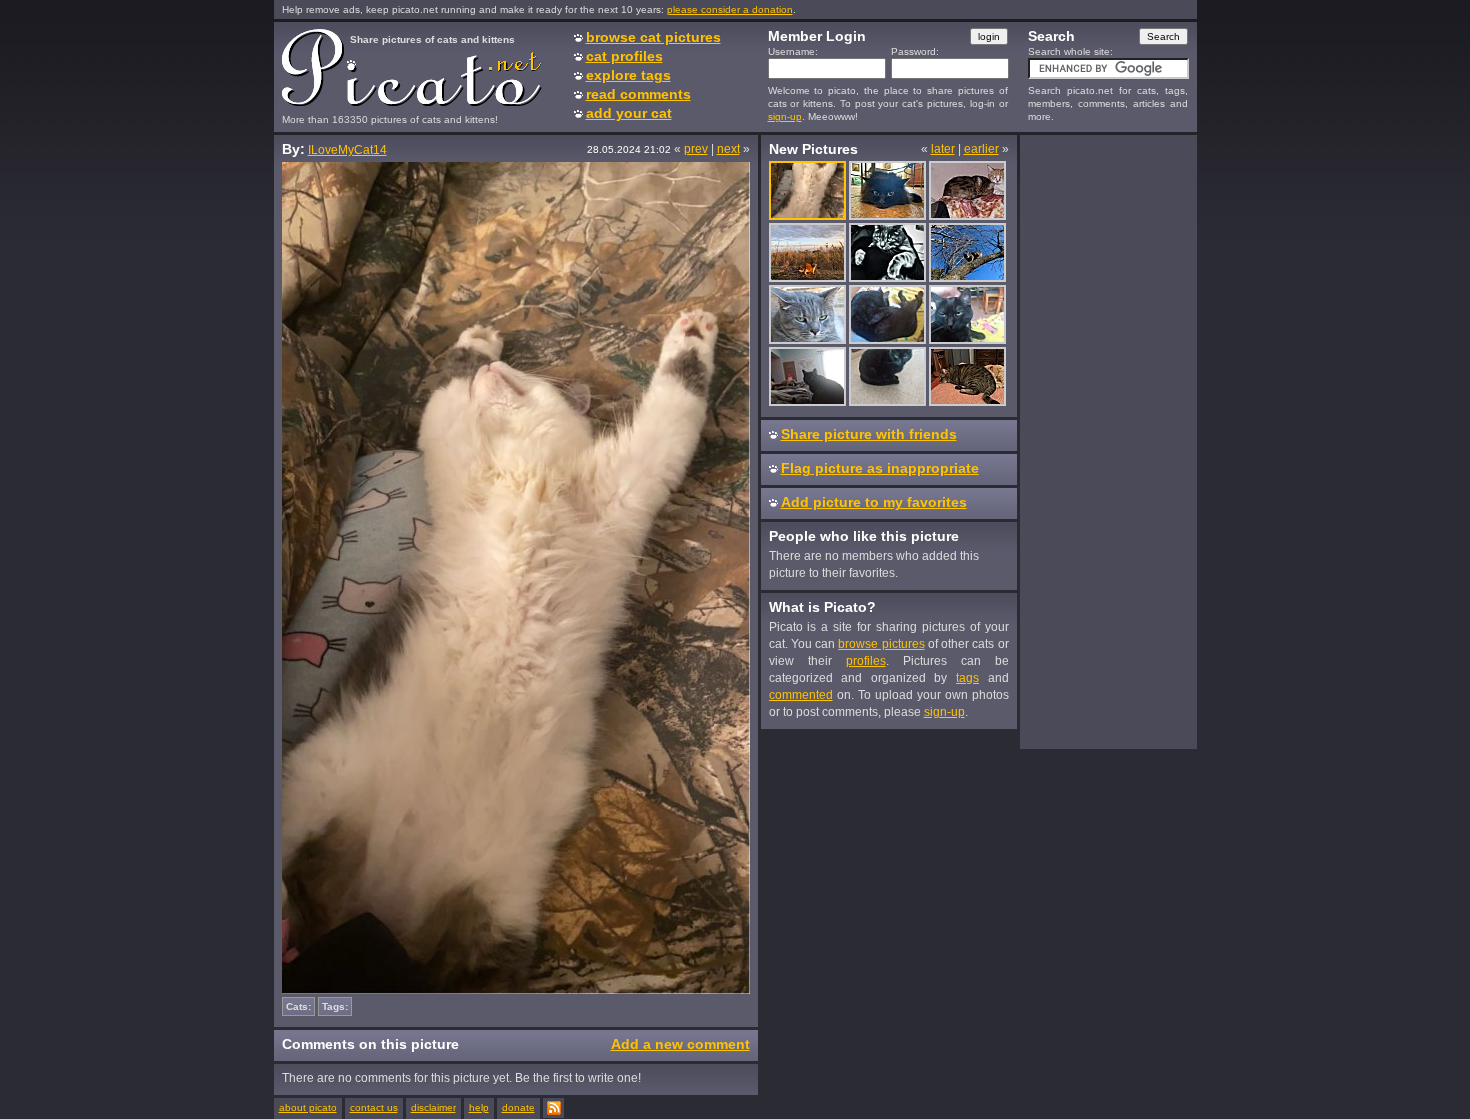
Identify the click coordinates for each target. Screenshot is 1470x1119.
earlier (981, 149)
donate (518, 1107)
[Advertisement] (1108, 441)
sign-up (785, 116)
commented (801, 695)
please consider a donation (730, 9)
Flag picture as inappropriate (880, 468)
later (943, 149)
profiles (866, 661)
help (479, 1107)
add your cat (629, 113)
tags (967, 678)
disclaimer (433, 1107)
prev (696, 149)
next (728, 149)
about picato (308, 1107)
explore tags (628, 75)
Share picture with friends (869, 434)
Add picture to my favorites (874, 502)
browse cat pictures (653, 37)
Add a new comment (680, 1044)
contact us (374, 1107)
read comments (638, 94)
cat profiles (624, 56)
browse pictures (881, 644)
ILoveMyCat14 (347, 150)
